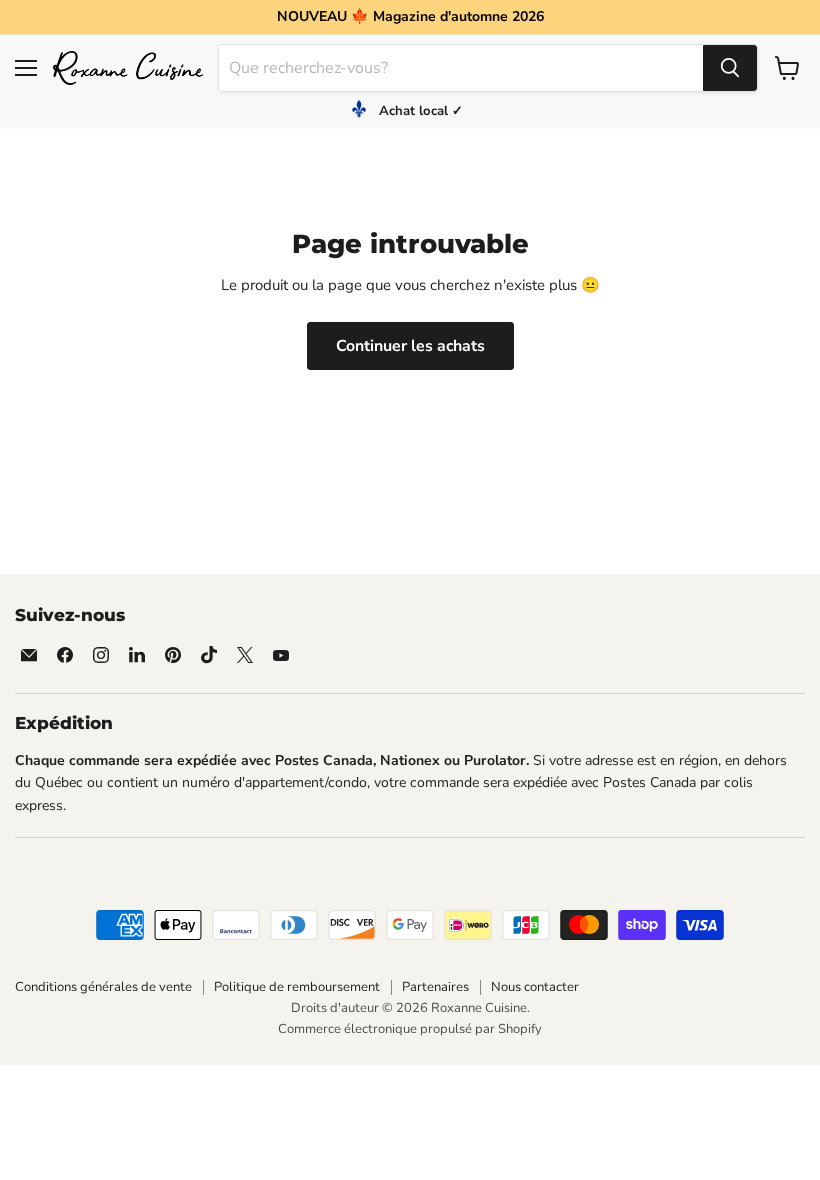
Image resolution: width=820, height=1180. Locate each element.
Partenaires (435, 987)
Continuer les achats (410, 346)
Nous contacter (535, 987)
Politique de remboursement (297, 987)
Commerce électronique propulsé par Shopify (410, 1029)
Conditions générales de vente (103, 987)
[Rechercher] (730, 68)
